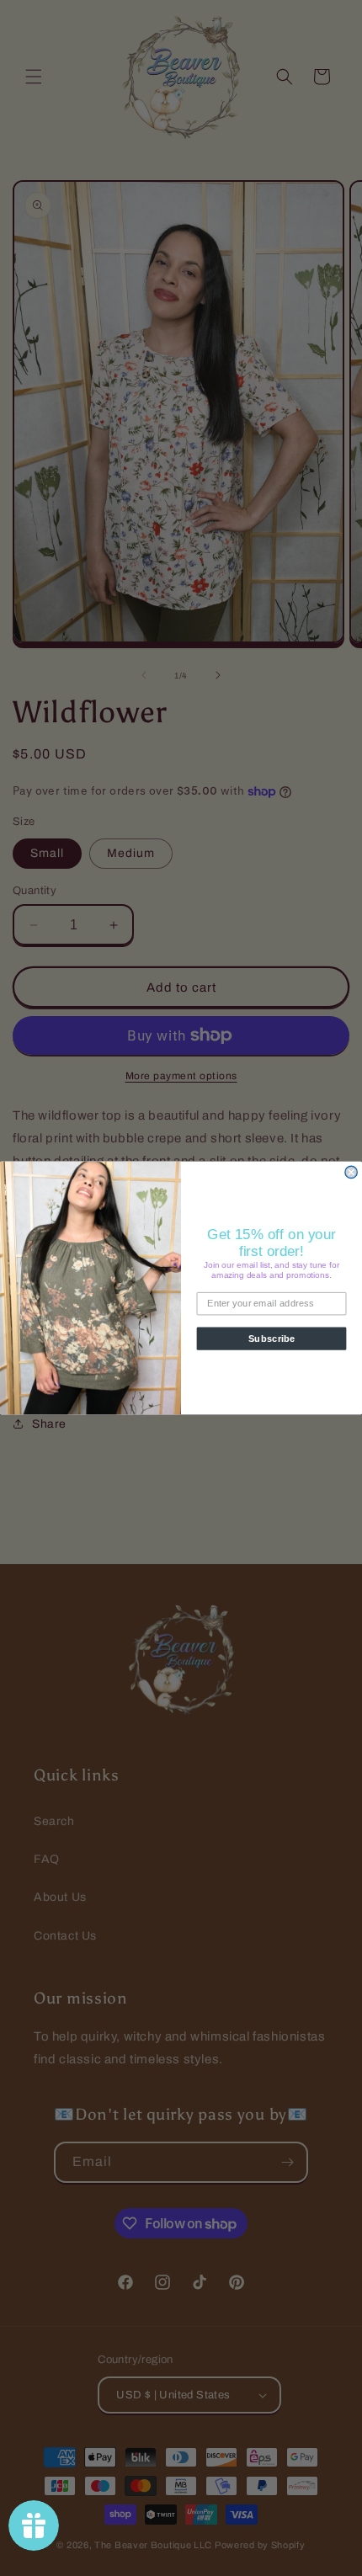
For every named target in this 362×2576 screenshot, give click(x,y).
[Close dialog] (351, 1172)
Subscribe (272, 1339)
